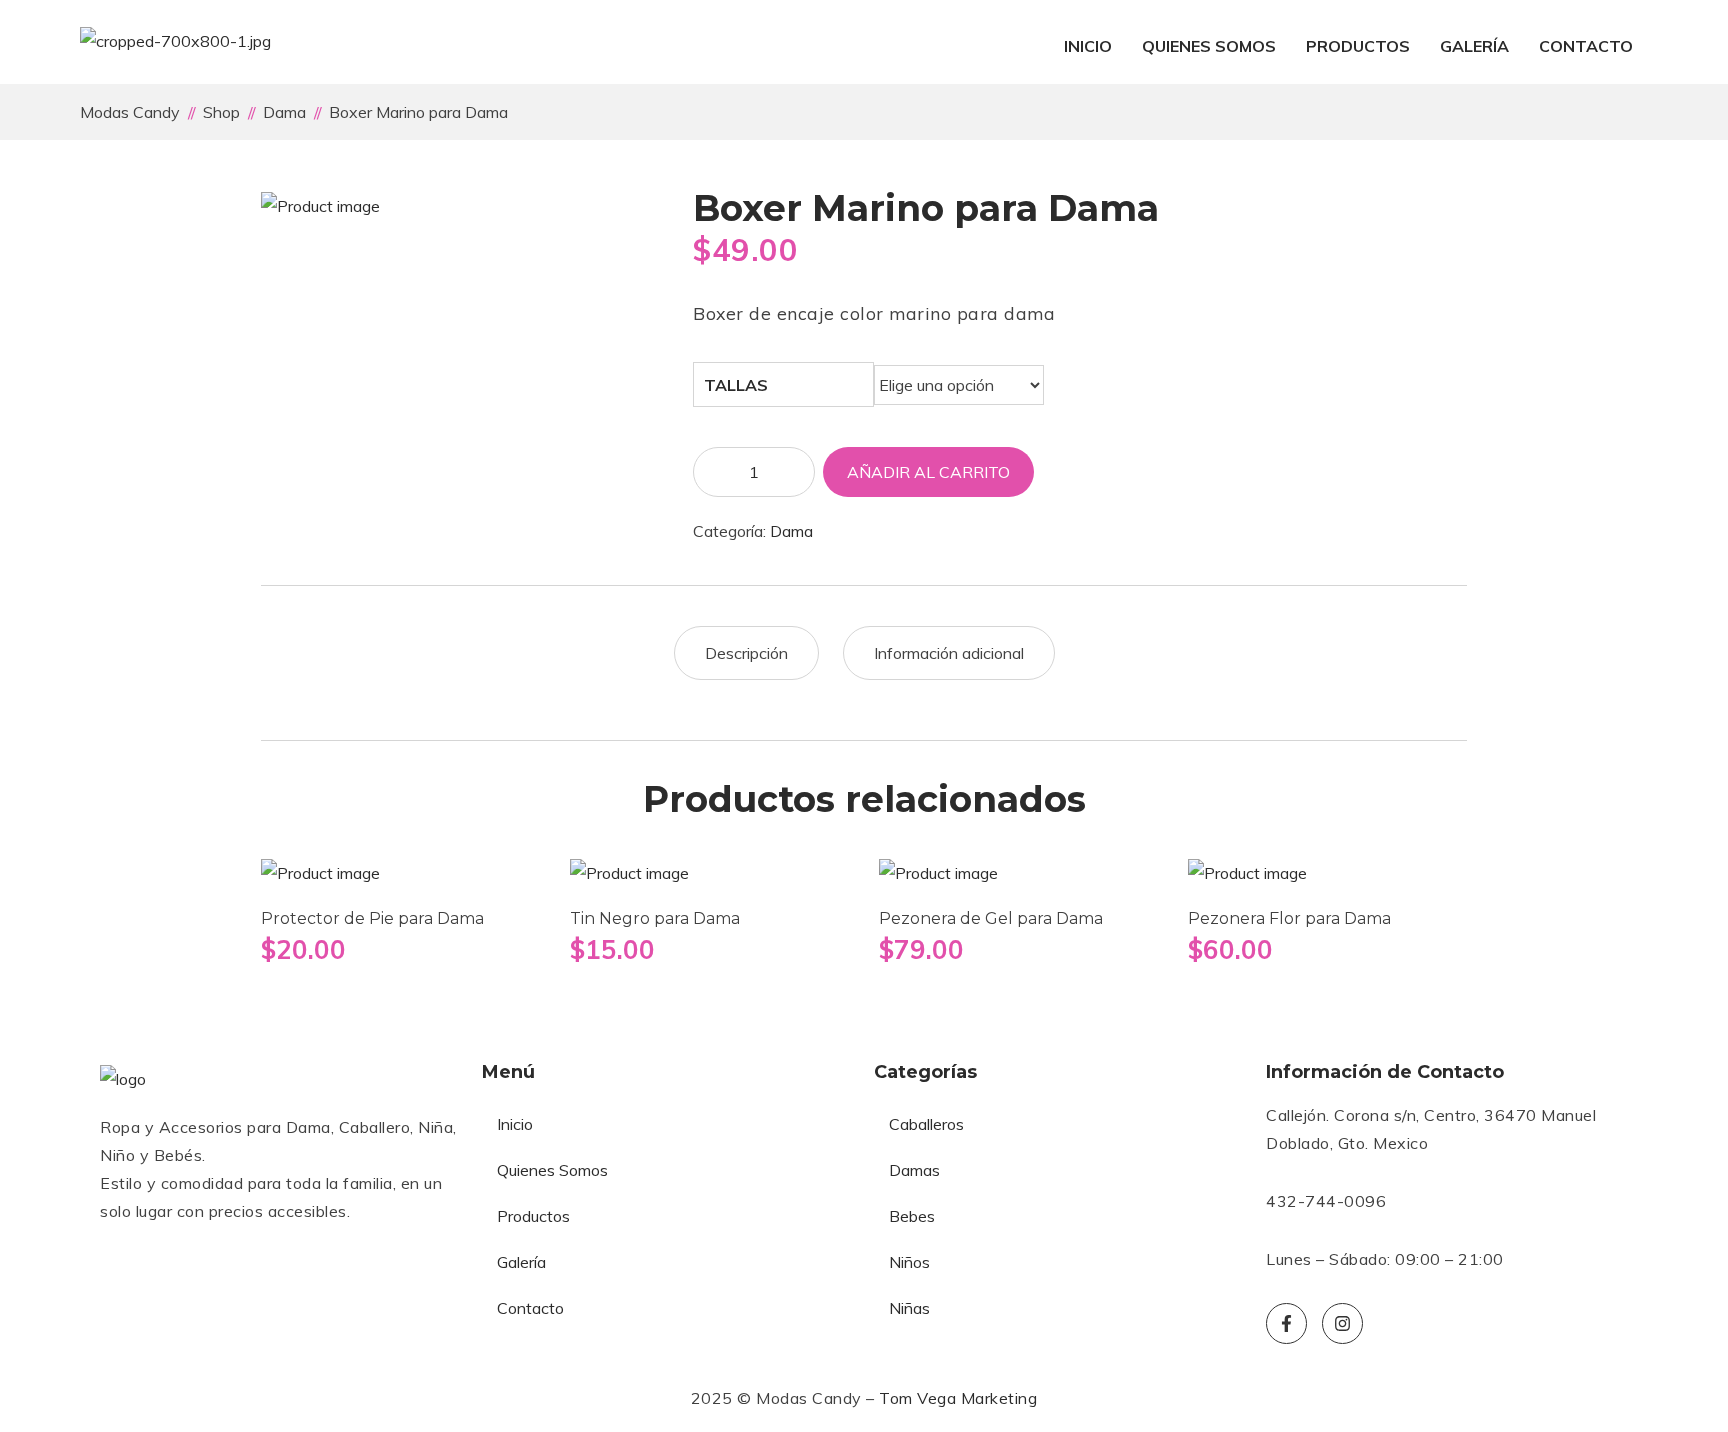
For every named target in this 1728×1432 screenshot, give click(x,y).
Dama (791, 531)
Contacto (1586, 46)
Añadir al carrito (928, 472)
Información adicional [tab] (949, 653)
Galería (1474, 46)
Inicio (1088, 46)
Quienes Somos (1209, 46)
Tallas (736, 385)
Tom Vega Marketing (958, 1398)
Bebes (912, 1216)
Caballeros (926, 1124)
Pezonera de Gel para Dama (991, 918)
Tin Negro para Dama (655, 918)
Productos (1358, 46)
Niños (909, 1262)
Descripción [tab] (746, 653)
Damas (914, 1170)
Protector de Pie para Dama (372, 918)
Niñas (909, 1308)
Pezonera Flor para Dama (1289, 918)
